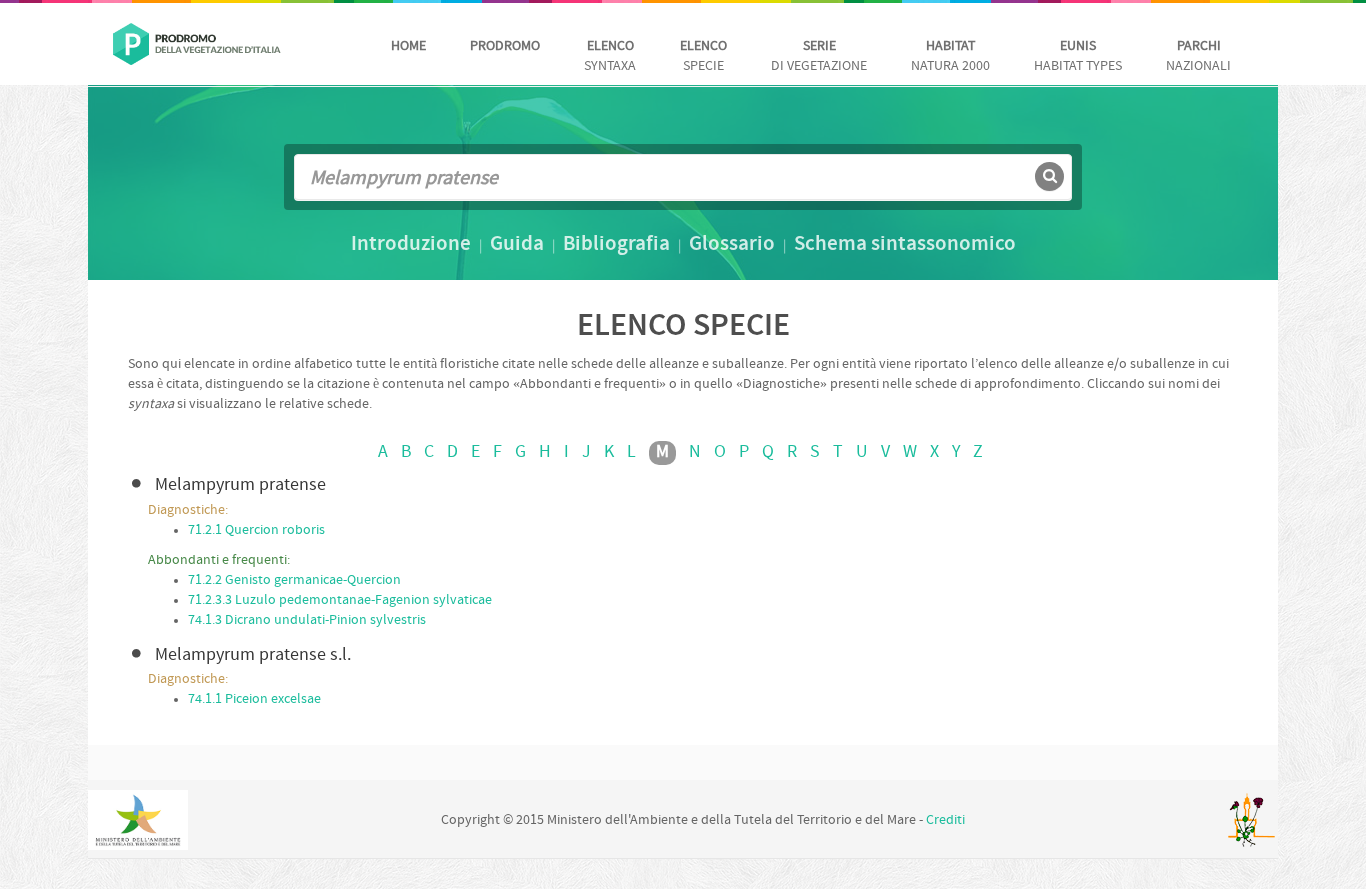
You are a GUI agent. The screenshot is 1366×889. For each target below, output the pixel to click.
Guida (517, 245)
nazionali (1198, 56)
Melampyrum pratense (240, 485)
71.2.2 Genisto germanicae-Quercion (294, 580)
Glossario (732, 245)
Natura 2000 (950, 56)
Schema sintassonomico (905, 245)
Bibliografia (616, 245)
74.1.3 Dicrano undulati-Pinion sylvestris (307, 620)
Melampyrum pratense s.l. (253, 655)
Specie (703, 56)
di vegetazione (819, 56)
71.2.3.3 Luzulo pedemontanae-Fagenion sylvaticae (340, 600)
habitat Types (1078, 56)
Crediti (945, 820)
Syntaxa (610, 56)
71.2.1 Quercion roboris (256, 530)
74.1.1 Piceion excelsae (254, 699)
